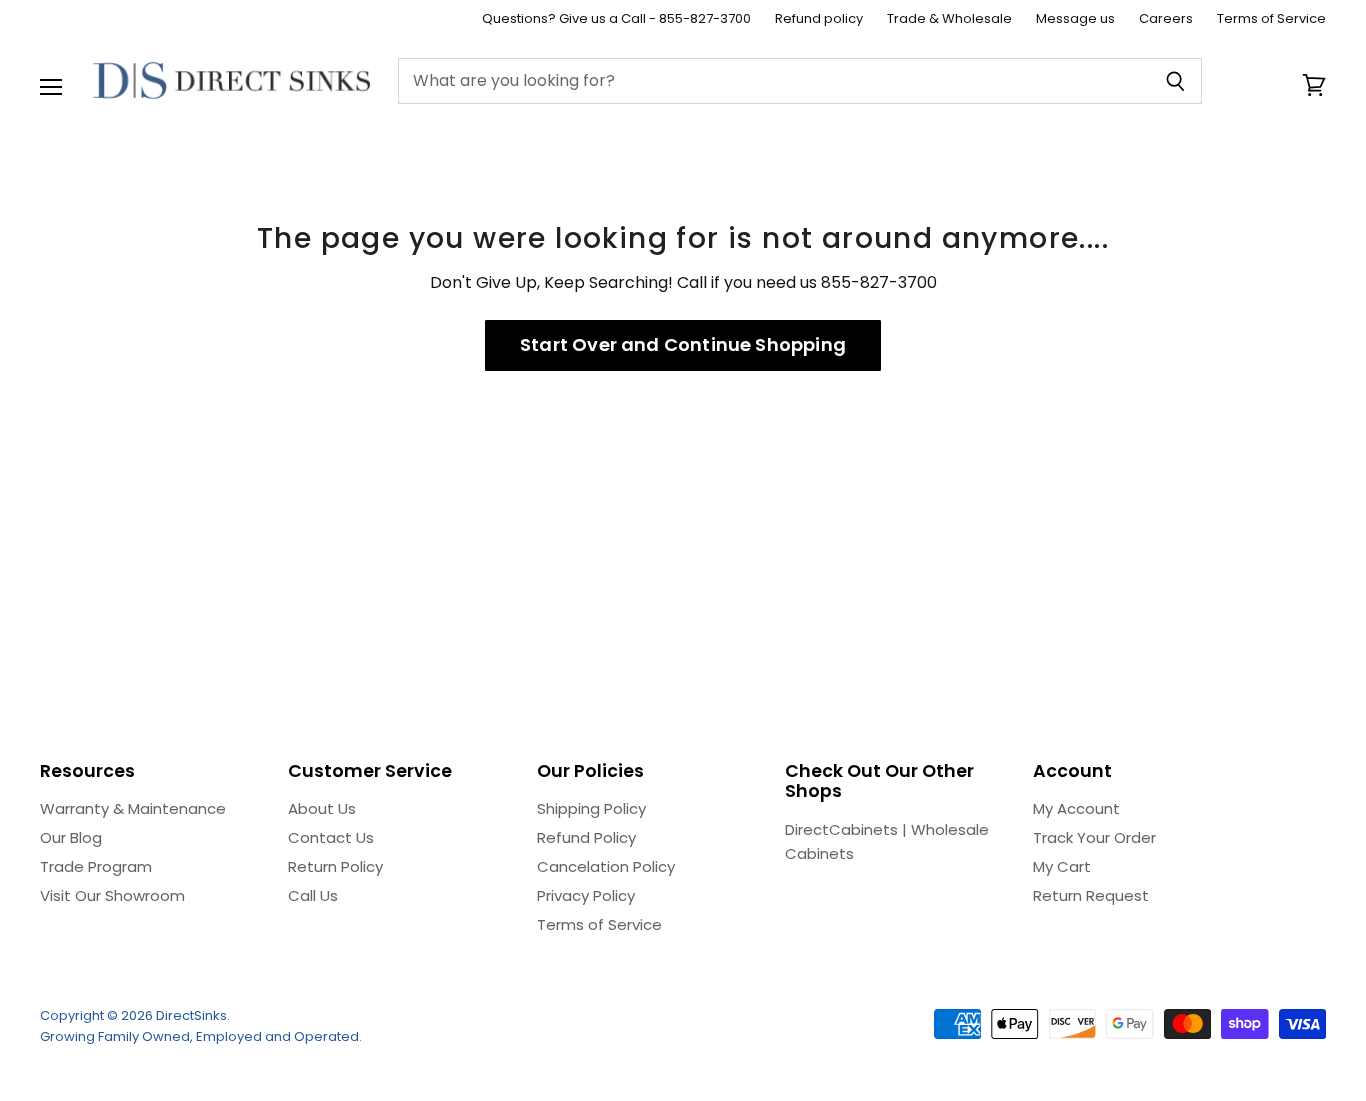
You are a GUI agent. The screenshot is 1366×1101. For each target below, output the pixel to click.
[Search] (1175, 81)
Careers (1166, 19)
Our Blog (71, 837)
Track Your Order (1094, 837)
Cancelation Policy (606, 866)
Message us (1075, 19)
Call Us (313, 895)
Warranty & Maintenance (133, 808)
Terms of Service (1271, 19)
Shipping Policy (591, 808)
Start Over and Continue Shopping (683, 344)
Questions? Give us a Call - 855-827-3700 (616, 19)
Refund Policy (586, 837)
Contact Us (331, 837)
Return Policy (335, 866)
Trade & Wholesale (949, 19)
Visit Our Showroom (112, 895)
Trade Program (96, 866)
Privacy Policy (586, 895)
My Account (1076, 808)
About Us (322, 808)
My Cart (1062, 866)
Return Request (1091, 895)
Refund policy (819, 19)
